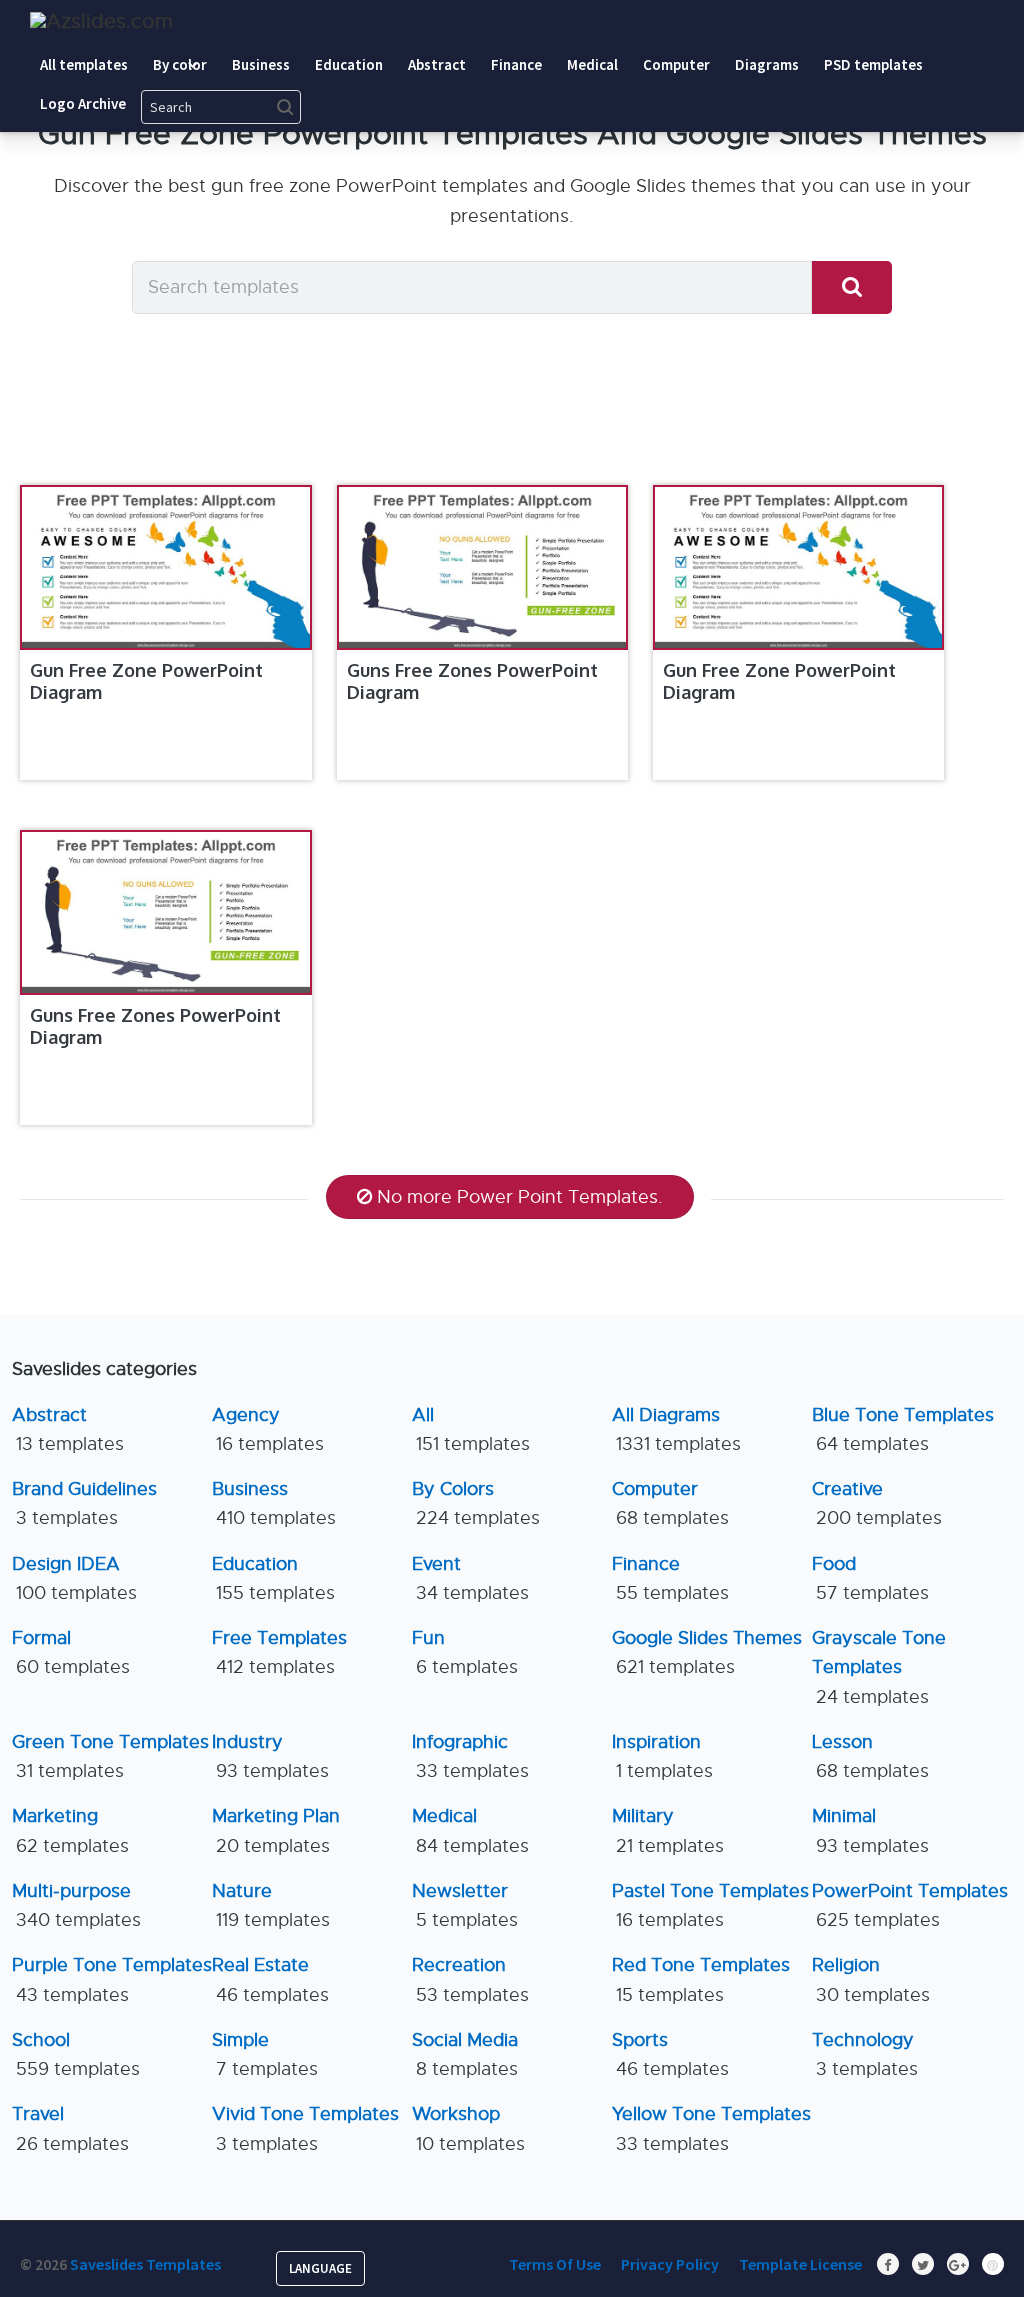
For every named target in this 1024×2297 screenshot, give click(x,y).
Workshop (468, 2128)
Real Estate (270, 1979)
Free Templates (279, 1652)
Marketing (70, 1830)
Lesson (870, 1756)
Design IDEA (74, 1578)
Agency (268, 1429)
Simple (265, 2054)
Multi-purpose (76, 1905)
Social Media (465, 2054)
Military (668, 1830)
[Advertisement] (534, 977)
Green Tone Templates (110, 1756)
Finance (670, 1578)
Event (470, 1578)
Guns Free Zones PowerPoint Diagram (472, 681)
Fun (465, 1652)
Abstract (68, 1429)
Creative (877, 1503)
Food (870, 1578)
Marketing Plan (276, 1830)
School (76, 2054)
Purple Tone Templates (112, 1979)
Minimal (870, 1830)
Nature (271, 1905)
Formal (71, 1652)
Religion (871, 1979)
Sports (670, 2054)
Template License (800, 2264)
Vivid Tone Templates (305, 2128)
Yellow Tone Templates (711, 2128)
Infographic (470, 1756)
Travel (70, 2128)
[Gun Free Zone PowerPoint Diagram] (165, 567)
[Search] (852, 287)
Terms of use (555, 2264)
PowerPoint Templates (910, 1905)
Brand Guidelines (84, 1503)
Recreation (470, 1979)
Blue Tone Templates (903, 1429)
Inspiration (662, 1756)
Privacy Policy (670, 2264)
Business (274, 1503)
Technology (865, 2054)
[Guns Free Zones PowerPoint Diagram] (482, 567)
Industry (270, 1756)
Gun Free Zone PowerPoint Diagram (146, 681)
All (471, 1429)
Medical (470, 1830)
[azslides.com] (101, 21)
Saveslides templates (145, 2264)
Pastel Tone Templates (710, 1905)
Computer (670, 1503)
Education (273, 1578)
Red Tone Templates (701, 1979)
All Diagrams (676, 1429)
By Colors (476, 1503)
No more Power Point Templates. (520, 1197)
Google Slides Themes (707, 1652)
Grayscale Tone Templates (879, 1667)
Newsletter (465, 1905)
